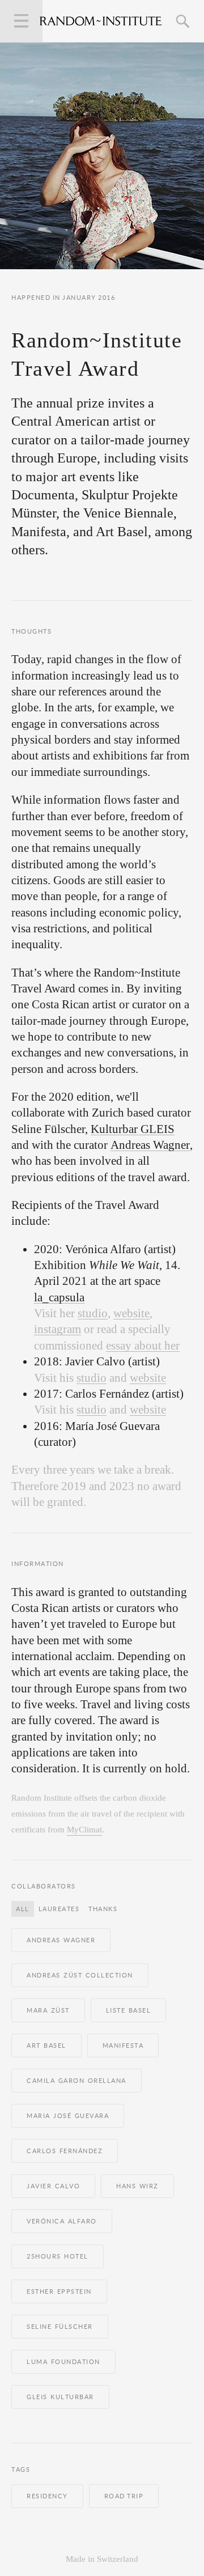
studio (93, 1314)
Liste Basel (129, 2010)
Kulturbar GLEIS (133, 1129)
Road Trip (124, 2496)
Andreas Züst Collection (80, 1975)
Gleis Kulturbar (60, 2397)
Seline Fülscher (60, 2327)
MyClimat (84, 1830)
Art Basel (46, 2045)
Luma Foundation (63, 2362)
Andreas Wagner (150, 1145)
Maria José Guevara (68, 2116)
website (131, 1314)
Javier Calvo (53, 2186)
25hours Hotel (58, 2256)
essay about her (143, 1346)
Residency (47, 2496)
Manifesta (123, 2045)
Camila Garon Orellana (76, 2081)
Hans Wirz (137, 2186)
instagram (58, 1329)
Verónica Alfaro (62, 2221)
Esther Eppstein (59, 2291)
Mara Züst (48, 2010)
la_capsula (59, 1298)
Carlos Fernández (65, 2151)
